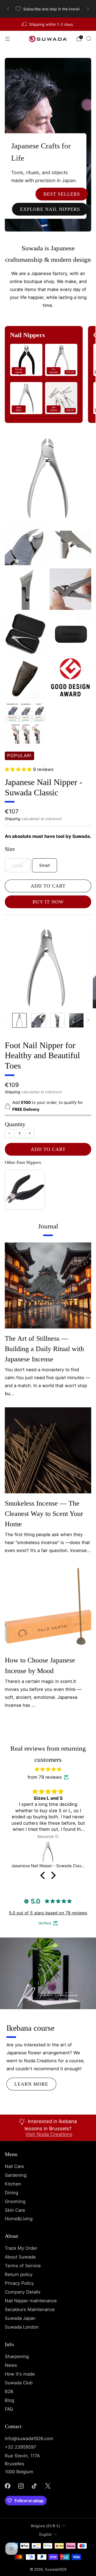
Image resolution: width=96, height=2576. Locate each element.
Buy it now (48, 902)
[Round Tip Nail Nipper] (48, 1852)
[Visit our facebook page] (7, 2486)
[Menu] (7, 39)
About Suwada (20, 2257)
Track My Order (21, 2248)
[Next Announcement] (88, 9)
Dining (11, 2193)
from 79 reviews (45, 1777)
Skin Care (15, 2210)
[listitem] (48, 9)
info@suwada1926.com (29, 2438)
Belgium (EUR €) (45, 2526)
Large (18, 865)
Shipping (13, 819)
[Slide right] (87, 1020)
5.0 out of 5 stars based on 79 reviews (48, 1913)
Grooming (15, 2201)
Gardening (16, 2175)
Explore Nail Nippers (50, 209)
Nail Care (14, 2166)
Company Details (23, 2292)
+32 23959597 (21, 2447)
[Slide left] (9, 1020)
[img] (48, 1769)
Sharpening (17, 2356)
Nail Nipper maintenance (31, 2301)
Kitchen (13, 2184)
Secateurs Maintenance (30, 2309)
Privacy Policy (19, 2283)
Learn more (31, 2084)
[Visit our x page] (48, 2486)
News (11, 2365)
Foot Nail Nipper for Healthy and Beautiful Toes (42, 1056)
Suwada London (22, 2327)
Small (45, 865)
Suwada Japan (20, 2318)
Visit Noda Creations (49, 2134)
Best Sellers (62, 194)
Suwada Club (19, 2383)
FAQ (9, 2409)
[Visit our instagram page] (21, 2486)
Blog (9, 2400)
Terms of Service (23, 2266)
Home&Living (19, 2219)
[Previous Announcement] (8, 9)
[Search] (89, 38)
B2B (9, 2391)
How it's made (20, 2374)
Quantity (15, 1124)
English (45, 2534)
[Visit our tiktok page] (34, 2486)
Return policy (19, 2274)
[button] (44, 1875)
